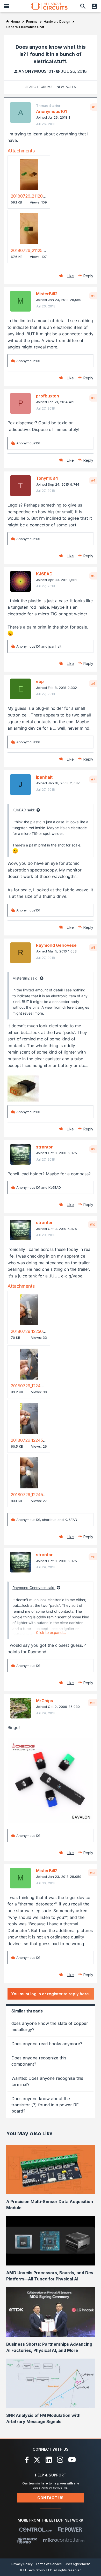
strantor (44, 1147)
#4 (93, 480)
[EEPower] (70, 2530)
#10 (93, 1225)
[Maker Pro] (27, 2540)
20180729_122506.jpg (31, 1331)
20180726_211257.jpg (31, 250)
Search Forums (39, 87)
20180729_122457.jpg (31, 1440)
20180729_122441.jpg (31, 1386)
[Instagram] (60, 2460)
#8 (93, 947)
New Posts (66, 87)
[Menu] (7, 6)
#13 (93, 1873)
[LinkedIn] (49, 2460)
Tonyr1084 (47, 478)
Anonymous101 (36, 71)
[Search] (83, 6)
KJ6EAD (44, 574)
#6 (93, 683)
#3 (93, 398)
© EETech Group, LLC (36, 2570)
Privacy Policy (22, 2564)
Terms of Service (49, 2564)
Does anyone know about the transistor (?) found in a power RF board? (45, 2105)
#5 (93, 576)
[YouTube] (72, 2460)
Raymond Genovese (56, 945)
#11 (93, 1557)
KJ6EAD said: (24, 810)
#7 (93, 779)
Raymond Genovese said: (34, 1588)
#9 (93, 1149)
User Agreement (77, 2564)
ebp (40, 681)
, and (47, 1520)
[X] (37, 2460)
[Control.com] (36, 2530)
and (39, 646)
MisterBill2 (47, 294)
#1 (94, 107)
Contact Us (51, 2498)
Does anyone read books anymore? (47, 2044)
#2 (93, 296)
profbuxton (48, 396)
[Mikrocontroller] (64, 2540)
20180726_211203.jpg (31, 196)
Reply (88, 276)
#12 (93, 1703)
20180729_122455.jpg (31, 1495)
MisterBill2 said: (26, 978)
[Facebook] (27, 2460)
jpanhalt (44, 777)
